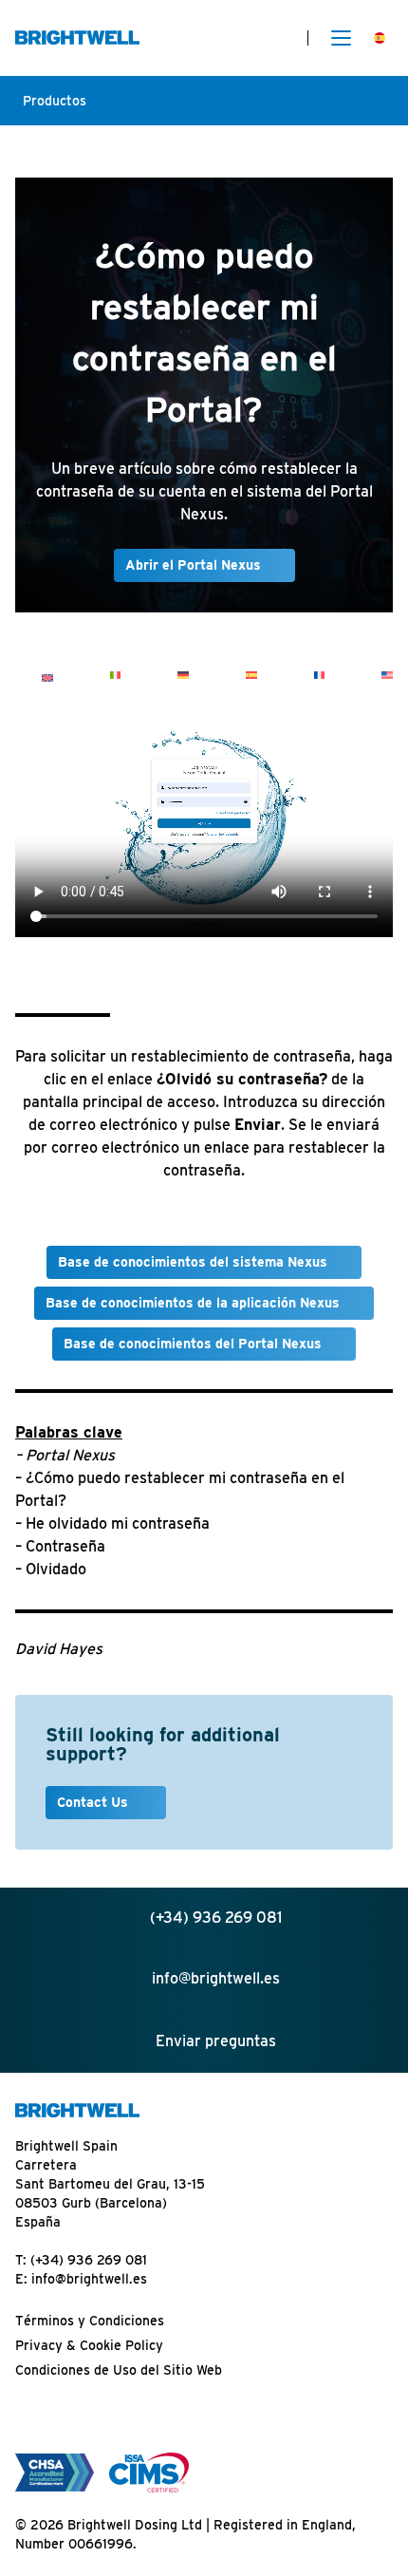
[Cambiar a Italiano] (116, 675)
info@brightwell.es (89, 2279)
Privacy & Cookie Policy (89, 2345)
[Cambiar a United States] (387, 675)
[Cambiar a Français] (320, 675)
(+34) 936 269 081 (89, 2260)
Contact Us (94, 1802)
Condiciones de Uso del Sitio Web (119, 2370)
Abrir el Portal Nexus (193, 565)
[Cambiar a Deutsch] (183, 675)
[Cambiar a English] (47, 677)
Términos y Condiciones (90, 2321)
